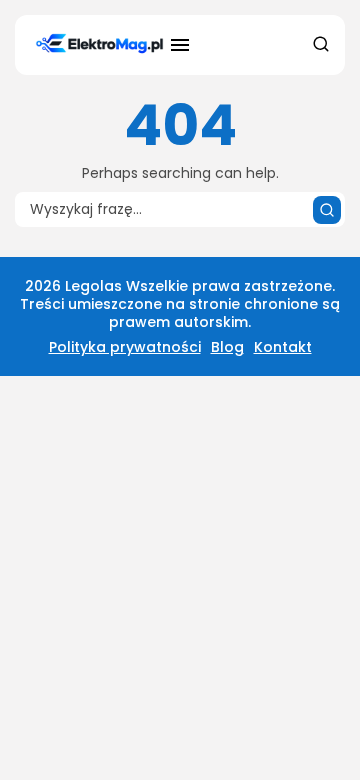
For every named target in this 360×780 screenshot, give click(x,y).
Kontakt (283, 347)
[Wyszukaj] (327, 210)
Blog (227, 347)
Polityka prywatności (125, 347)
